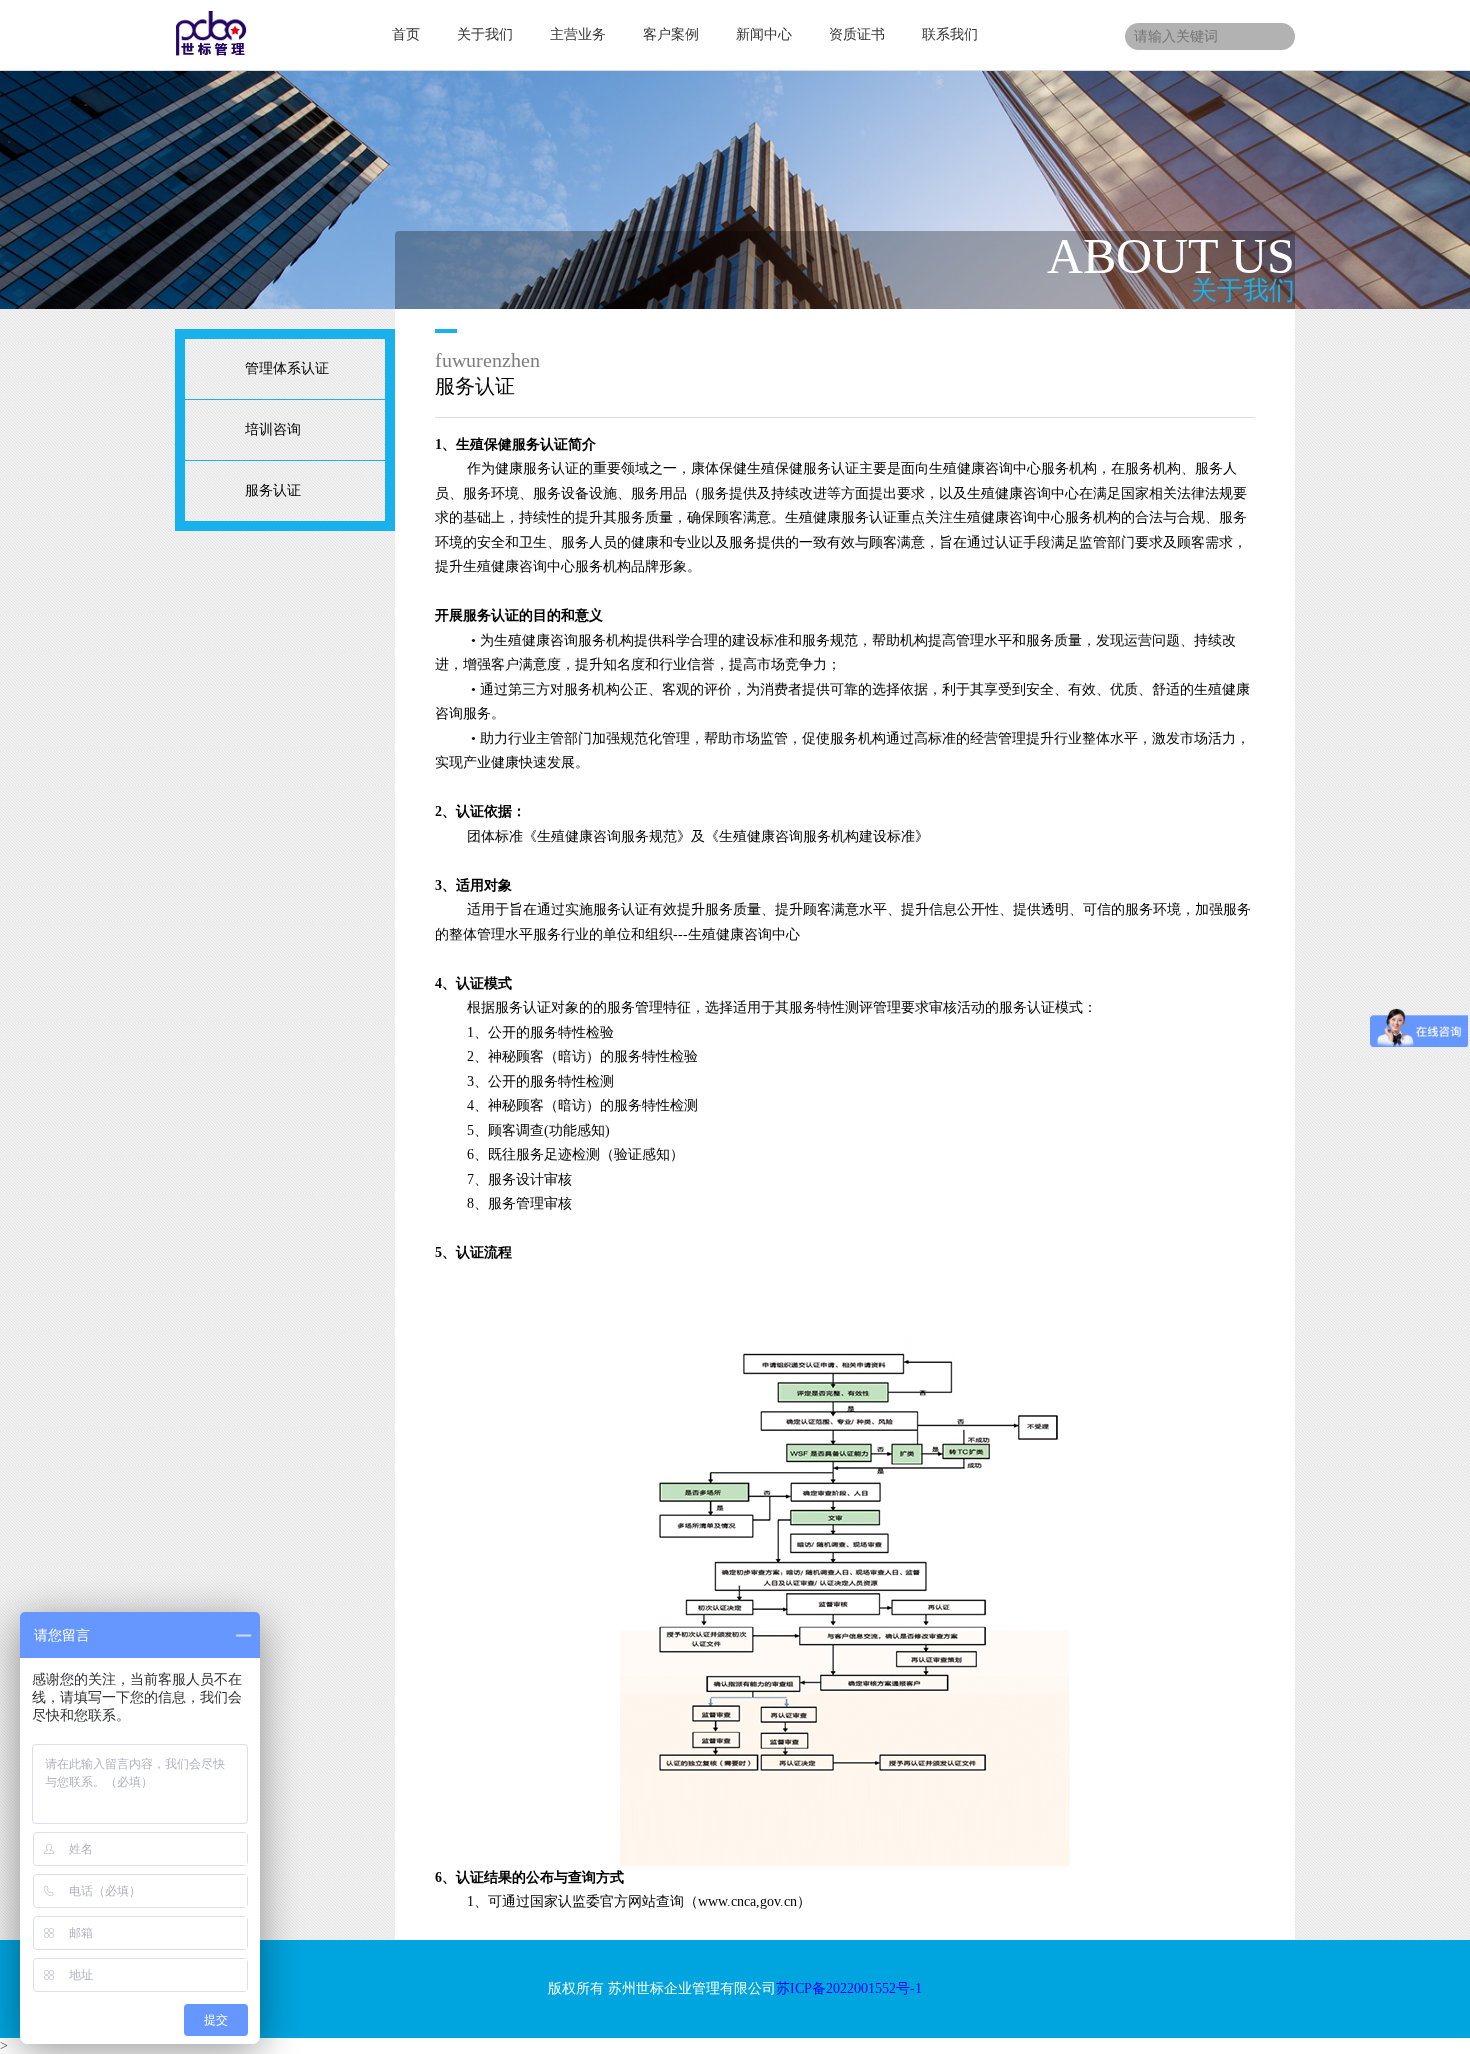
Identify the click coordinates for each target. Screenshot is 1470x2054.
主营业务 (578, 34)
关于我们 (485, 34)
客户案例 (671, 34)
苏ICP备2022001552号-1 (849, 1988)
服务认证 (273, 490)
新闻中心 (764, 34)
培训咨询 (273, 429)
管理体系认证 (287, 368)
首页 (406, 34)
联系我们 (950, 34)
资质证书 (857, 34)
